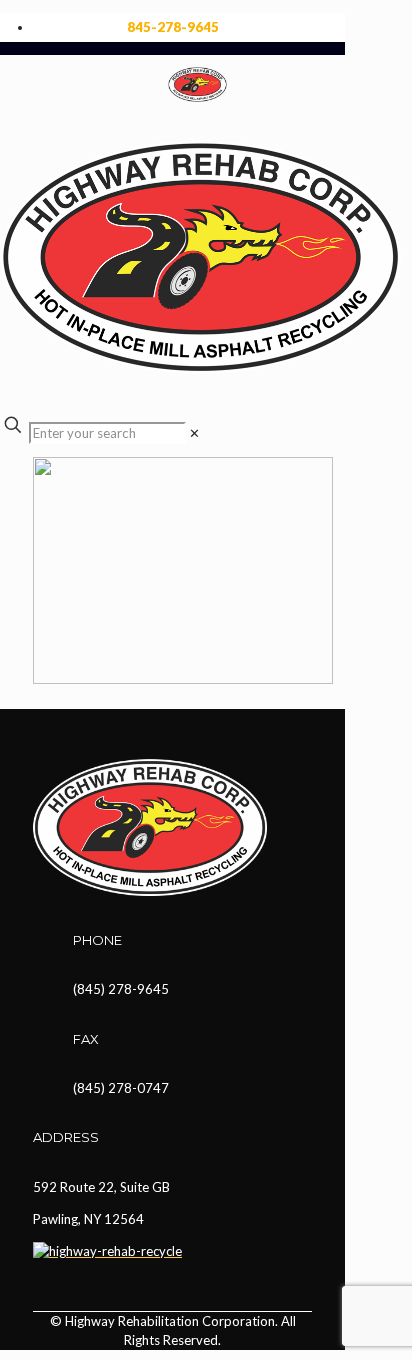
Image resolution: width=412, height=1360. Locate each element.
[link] (194, 433)
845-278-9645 (173, 27)
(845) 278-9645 (121, 989)
